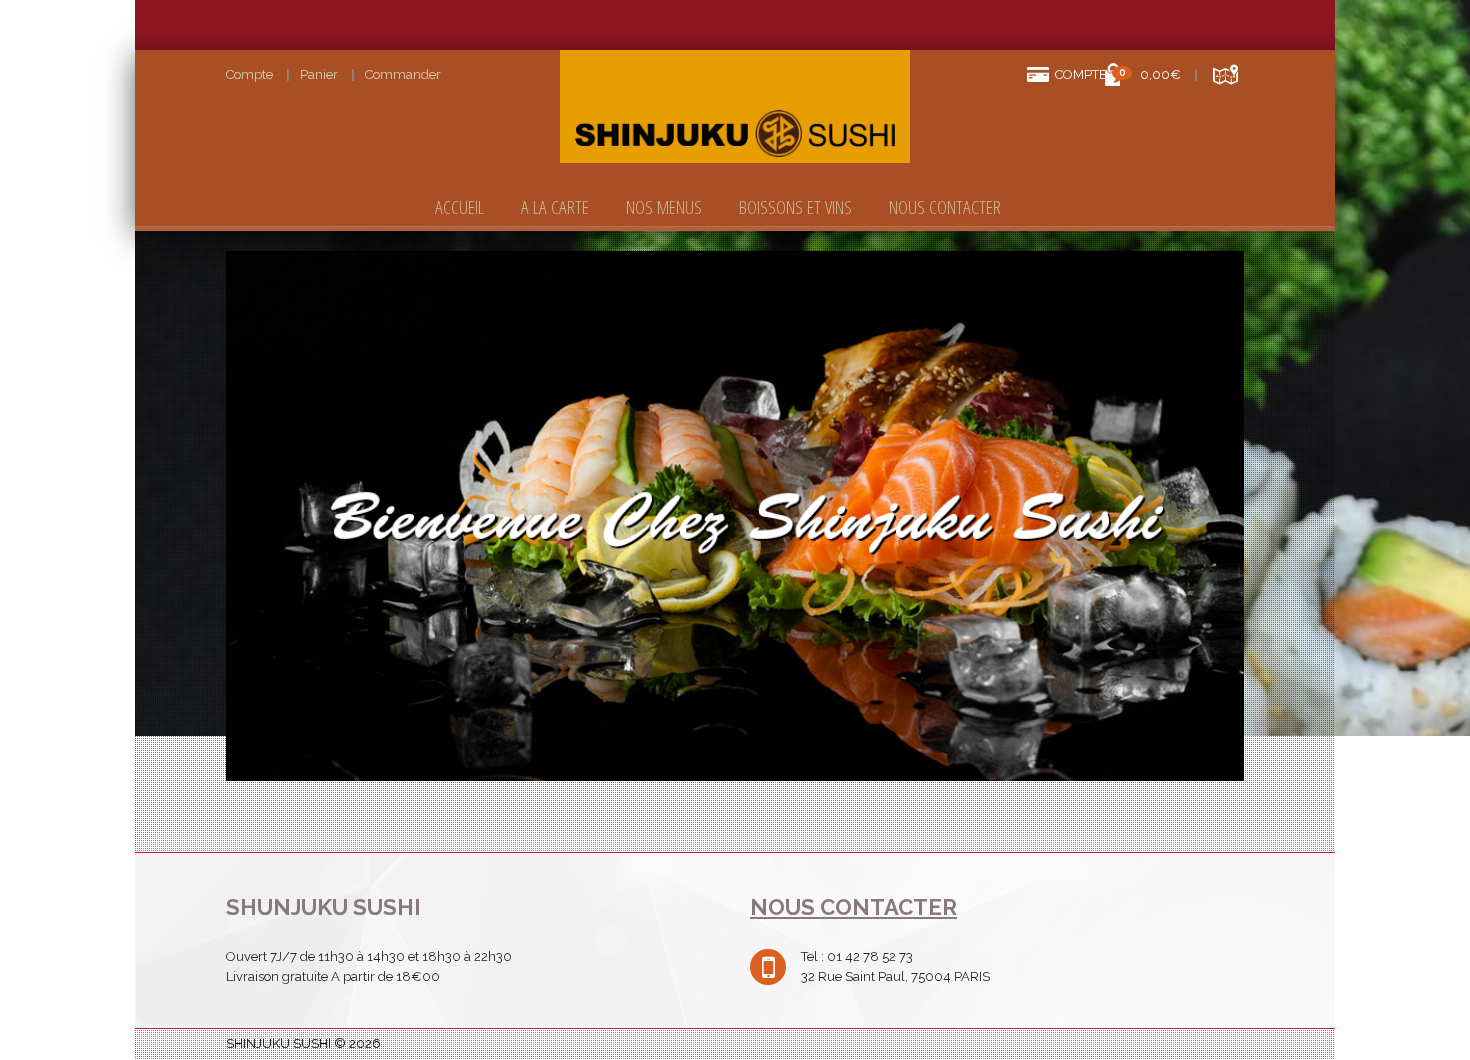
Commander (403, 74)
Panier (319, 74)
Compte (249, 74)
